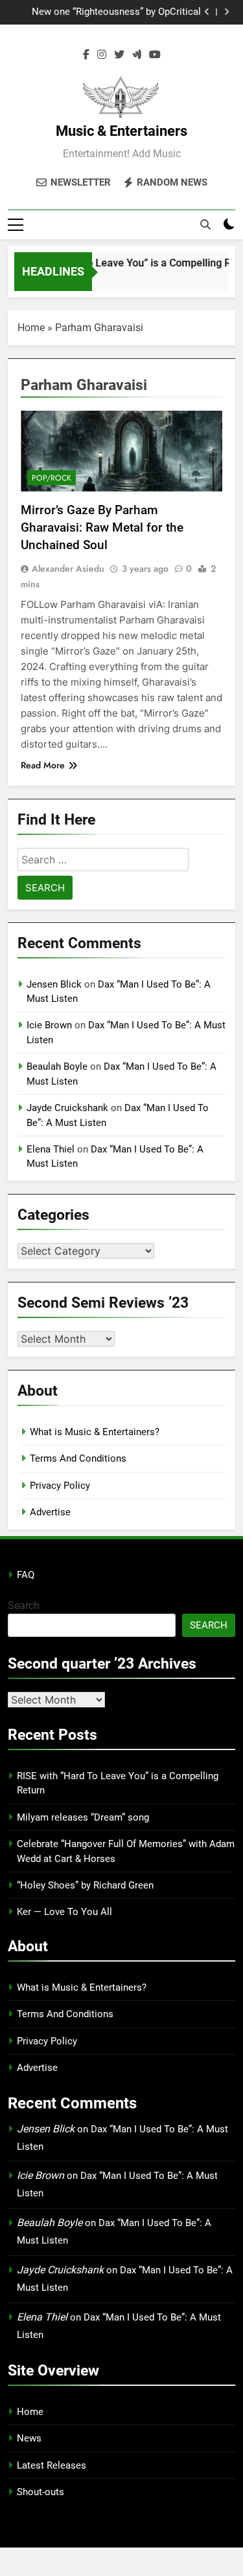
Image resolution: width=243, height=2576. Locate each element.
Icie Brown (49, 1025)
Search (24, 1606)
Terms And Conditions (78, 1458)
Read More (43, 765)
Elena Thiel (51, 1149)
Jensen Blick (54, 984)
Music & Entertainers (121, 131)
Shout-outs (40, 2492)
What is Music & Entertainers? (95, 1432)
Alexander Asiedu (68, 568)
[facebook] (86, 55)
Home (31, 328)
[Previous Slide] (207, 12)
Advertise (50, 1512)
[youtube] (155, 55)
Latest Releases (52, 2465)
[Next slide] (226, 12)
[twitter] (119, 55)
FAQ (26, 1575)
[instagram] (102, 55)
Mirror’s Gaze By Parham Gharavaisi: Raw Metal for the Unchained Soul (102, 527)
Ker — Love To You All (64, 1912)
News (29, 2438)
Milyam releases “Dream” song (83, 1817)
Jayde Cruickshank (67, 1108)
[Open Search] (205, 224)
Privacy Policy (60, 1486)
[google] (137, 55)
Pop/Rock (52, 478)
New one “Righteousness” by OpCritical (116, 12)
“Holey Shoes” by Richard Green (85, 1885)
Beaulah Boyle (57, 1066)
